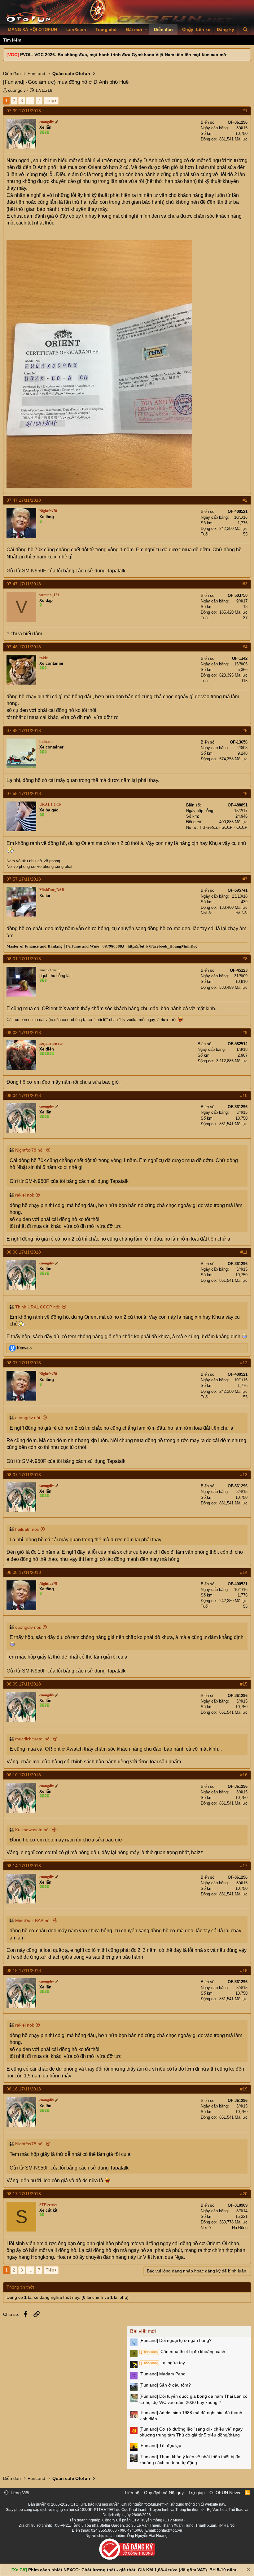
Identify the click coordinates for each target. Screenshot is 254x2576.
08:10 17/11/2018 (24, 1775)
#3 (245, 584)
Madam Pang (162, 2374)
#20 (244, 2194)
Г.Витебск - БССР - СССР (224, 827)
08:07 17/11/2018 (24, 1363)
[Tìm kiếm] (245, 30)
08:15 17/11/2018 (24, 1970)
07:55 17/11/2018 (24, 793)
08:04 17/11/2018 (24, 1095)
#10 (244, 1095)
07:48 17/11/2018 (24, 647)
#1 (245, 111)
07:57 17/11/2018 (24, 879)
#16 (244, 1775)
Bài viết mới (143, 2331)
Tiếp (50, 100)
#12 (244, 1363)
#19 (244, 2089)
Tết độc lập (160, 2445)
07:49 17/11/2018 (24, 731)
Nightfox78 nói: (30, 1150)
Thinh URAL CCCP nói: (38, 1307)
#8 (245, 959)
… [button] (30, 100)
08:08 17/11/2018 (24, 1572)
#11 (244, 1252)
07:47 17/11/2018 (24, 500)
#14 (244, 1572)
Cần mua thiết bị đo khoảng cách (183, 2352)
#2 (245, 500)
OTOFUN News (225, 2493)
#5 (245, 731)
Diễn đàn (163, 29)
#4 (245, 647)
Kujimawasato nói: (33, 1830)
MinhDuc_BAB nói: (33, 1921)
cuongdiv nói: (28, 1418)
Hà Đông (240, 2228)
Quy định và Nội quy (164, 2493)
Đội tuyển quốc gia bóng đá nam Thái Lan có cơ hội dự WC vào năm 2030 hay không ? (193, 2399)
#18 (244, 1970)
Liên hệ (132, 2493)
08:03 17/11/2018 (24, 1033)
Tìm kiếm (12, 40)
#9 (245, 1033)
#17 (244, 1866)
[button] (146, 30)
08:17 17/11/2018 (24, 2194)
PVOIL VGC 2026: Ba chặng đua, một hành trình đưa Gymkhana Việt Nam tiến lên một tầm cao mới (124, 55)
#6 (245, 793)
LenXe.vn (76, 29)
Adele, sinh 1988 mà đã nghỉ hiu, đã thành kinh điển (191, 2416)
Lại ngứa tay (163, 2363)
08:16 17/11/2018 (24, 2089)
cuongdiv (17, 90)
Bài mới (134, 29)
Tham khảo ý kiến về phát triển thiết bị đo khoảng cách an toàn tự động (190, 2460)
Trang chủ (106, 29)
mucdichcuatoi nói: (33, 1739)
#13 (244, 1475)
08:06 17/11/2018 (24, 1252)
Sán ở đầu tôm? (165, 2385)
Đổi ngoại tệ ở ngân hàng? (175, 2340)
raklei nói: (25, 1195)
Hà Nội (241, 913)
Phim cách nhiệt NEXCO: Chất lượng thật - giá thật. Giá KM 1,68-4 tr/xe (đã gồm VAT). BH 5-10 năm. (133, 2570)
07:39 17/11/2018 (24, 111)
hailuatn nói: (27, 1529)
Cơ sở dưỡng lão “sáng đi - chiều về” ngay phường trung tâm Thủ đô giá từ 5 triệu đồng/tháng (191, 2432)
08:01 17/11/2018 (24, 959)
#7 (245, 879)
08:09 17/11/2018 (24, 1684)
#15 (244, 1684)
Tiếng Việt (19, 2493)
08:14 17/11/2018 (24, 1866)
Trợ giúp (197, 2493)
